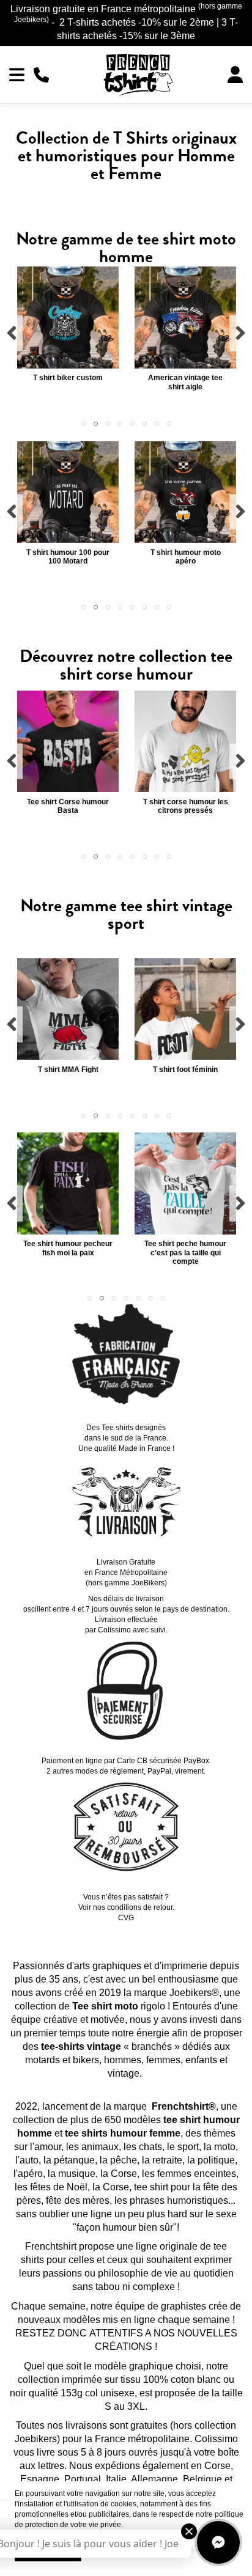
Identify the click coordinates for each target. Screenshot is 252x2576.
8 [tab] (169, 424)
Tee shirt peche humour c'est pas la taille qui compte (185, 1253)
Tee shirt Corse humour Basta (68, 806)
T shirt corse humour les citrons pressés (186, 806)
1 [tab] (83, 424)
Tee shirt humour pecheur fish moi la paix (68, 1248)
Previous (12, 333)
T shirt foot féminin (185, 1070)
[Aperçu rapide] (68, 365)
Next (240, 333)
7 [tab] (157, 424)
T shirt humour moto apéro (186, 557)
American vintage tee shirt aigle (185, 382)
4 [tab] (120, 424)
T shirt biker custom (68, 378)
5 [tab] (132, 424)
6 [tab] (144, 424)
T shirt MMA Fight (68, 1070)
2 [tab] (95, 424)
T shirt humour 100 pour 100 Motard (68, 557)
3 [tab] (108, 424)
